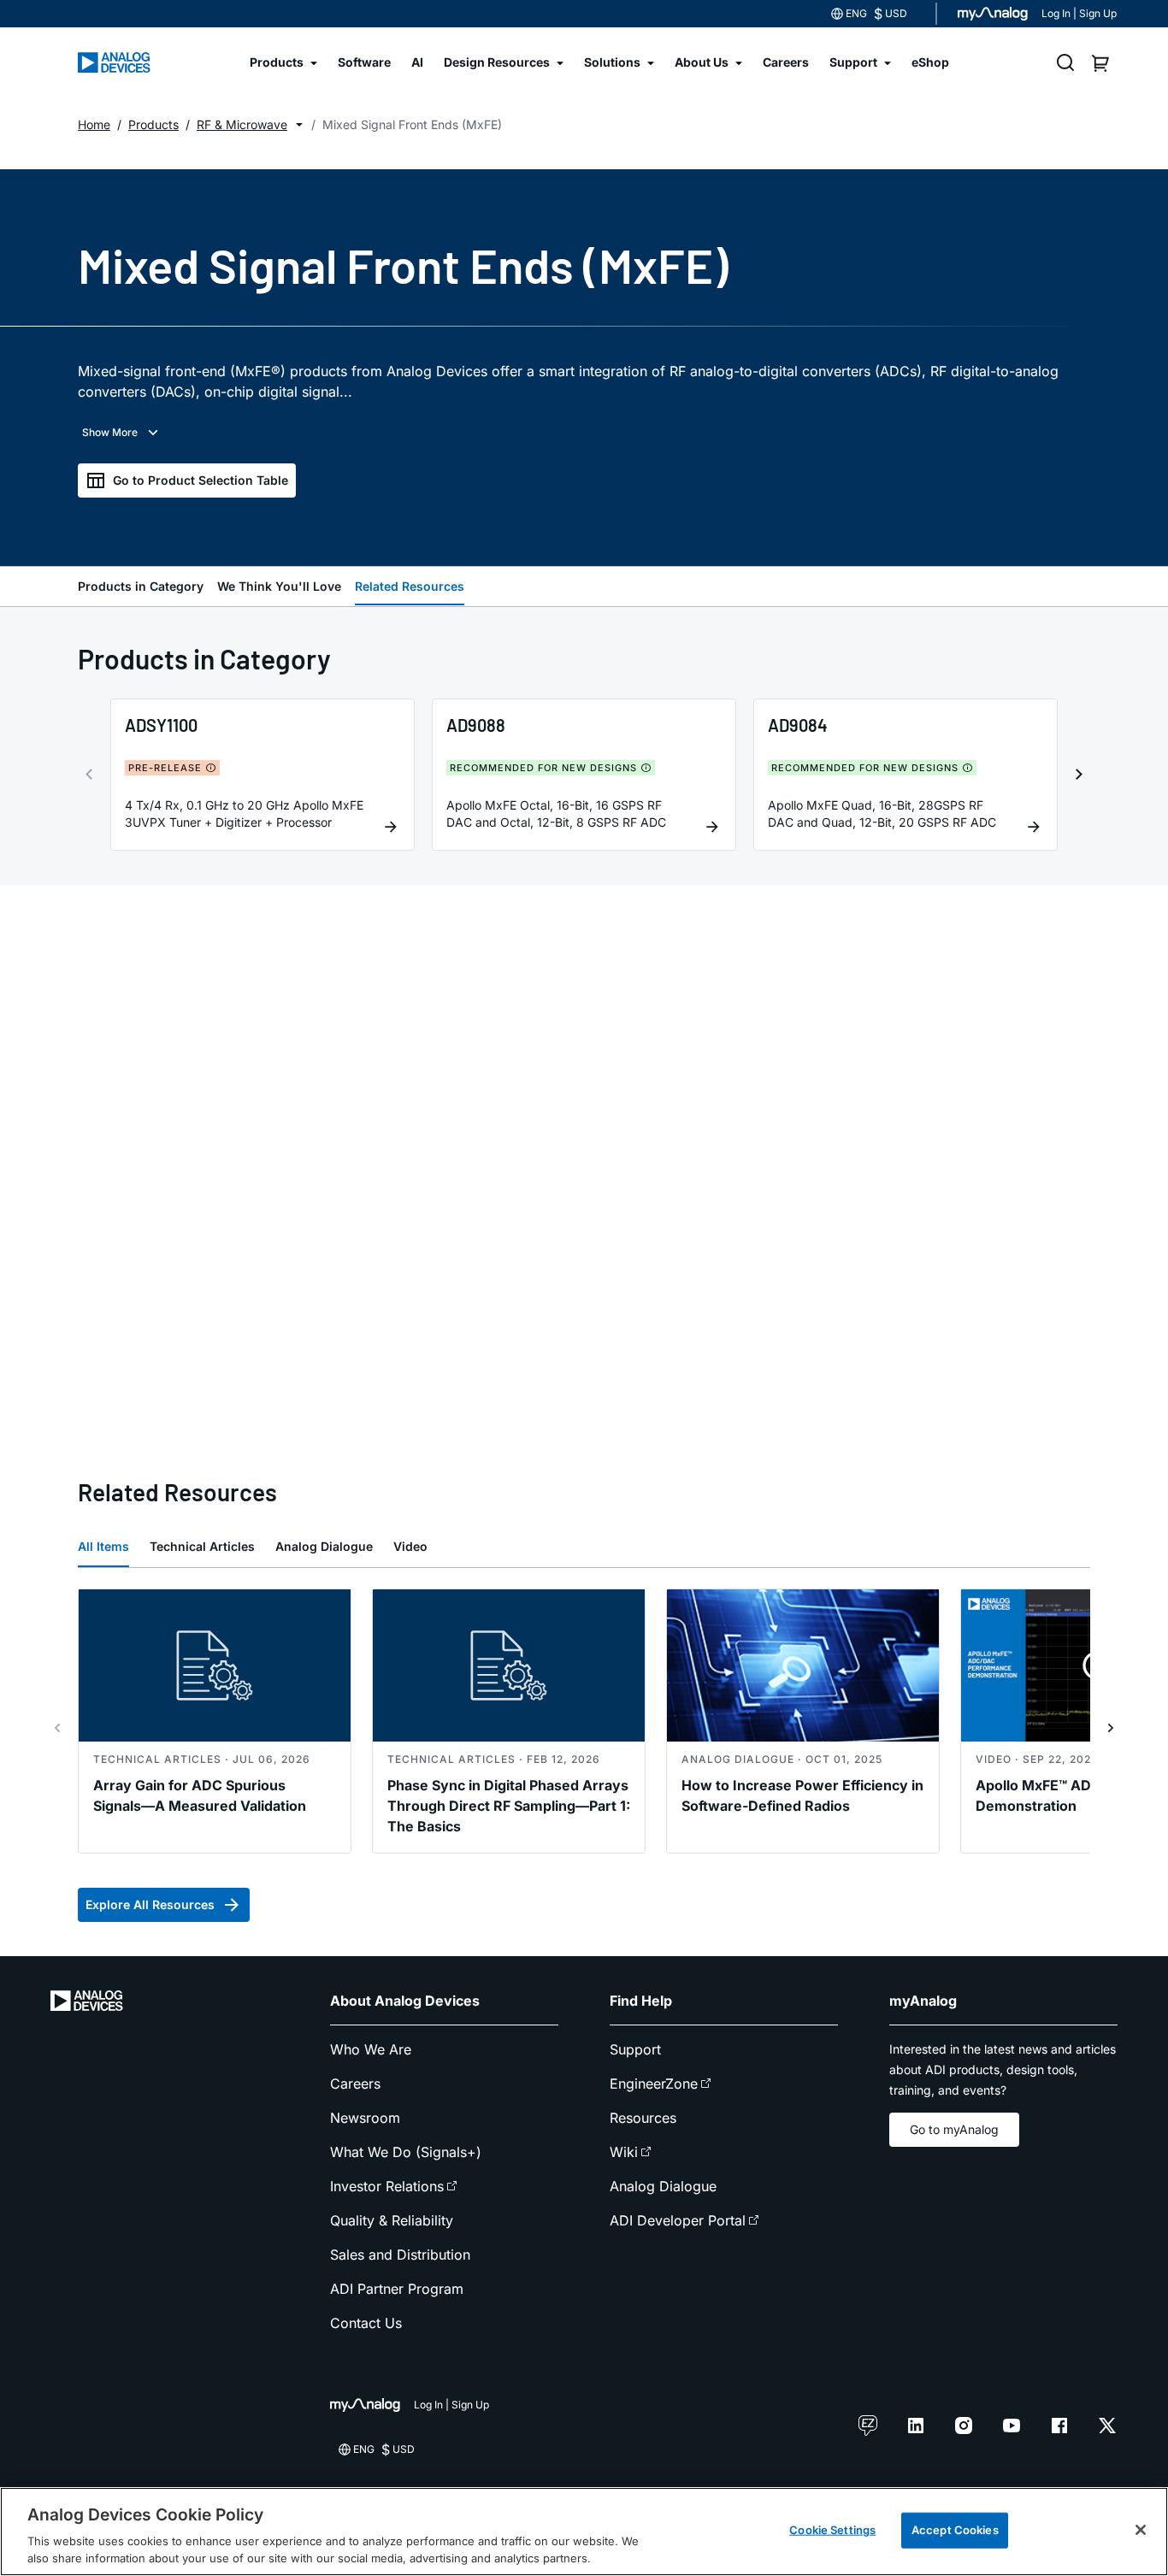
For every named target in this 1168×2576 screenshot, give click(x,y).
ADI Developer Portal (678, 2220)
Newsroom (365, 2118)
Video (410, 1546)
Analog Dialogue (324, 1546)
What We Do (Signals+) (406, 2152)
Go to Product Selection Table (201, 480)
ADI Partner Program (397, 2289)
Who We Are (371, 2049)
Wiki (624, 2152)
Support (635, 2049)
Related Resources (410, 586)
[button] (299, 125)
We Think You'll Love (279, 586)
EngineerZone (654, 2084)
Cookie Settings (832, 2530)
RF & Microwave (242, 124)
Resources (643, 2118)
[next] (1079, 775)
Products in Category (141, 586)
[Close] (1141, 2530)
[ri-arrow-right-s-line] (1111, 1728)
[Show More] (122, 433)
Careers (355, 2084)
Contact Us (366, 2323)
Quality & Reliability (392, 2220)
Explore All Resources (150, 1904)
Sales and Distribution (400, 2255)
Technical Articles (202, 1546)
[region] (584, 2532)
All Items (103, 1546)
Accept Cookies (955, 2530)
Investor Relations (387, 2186)
